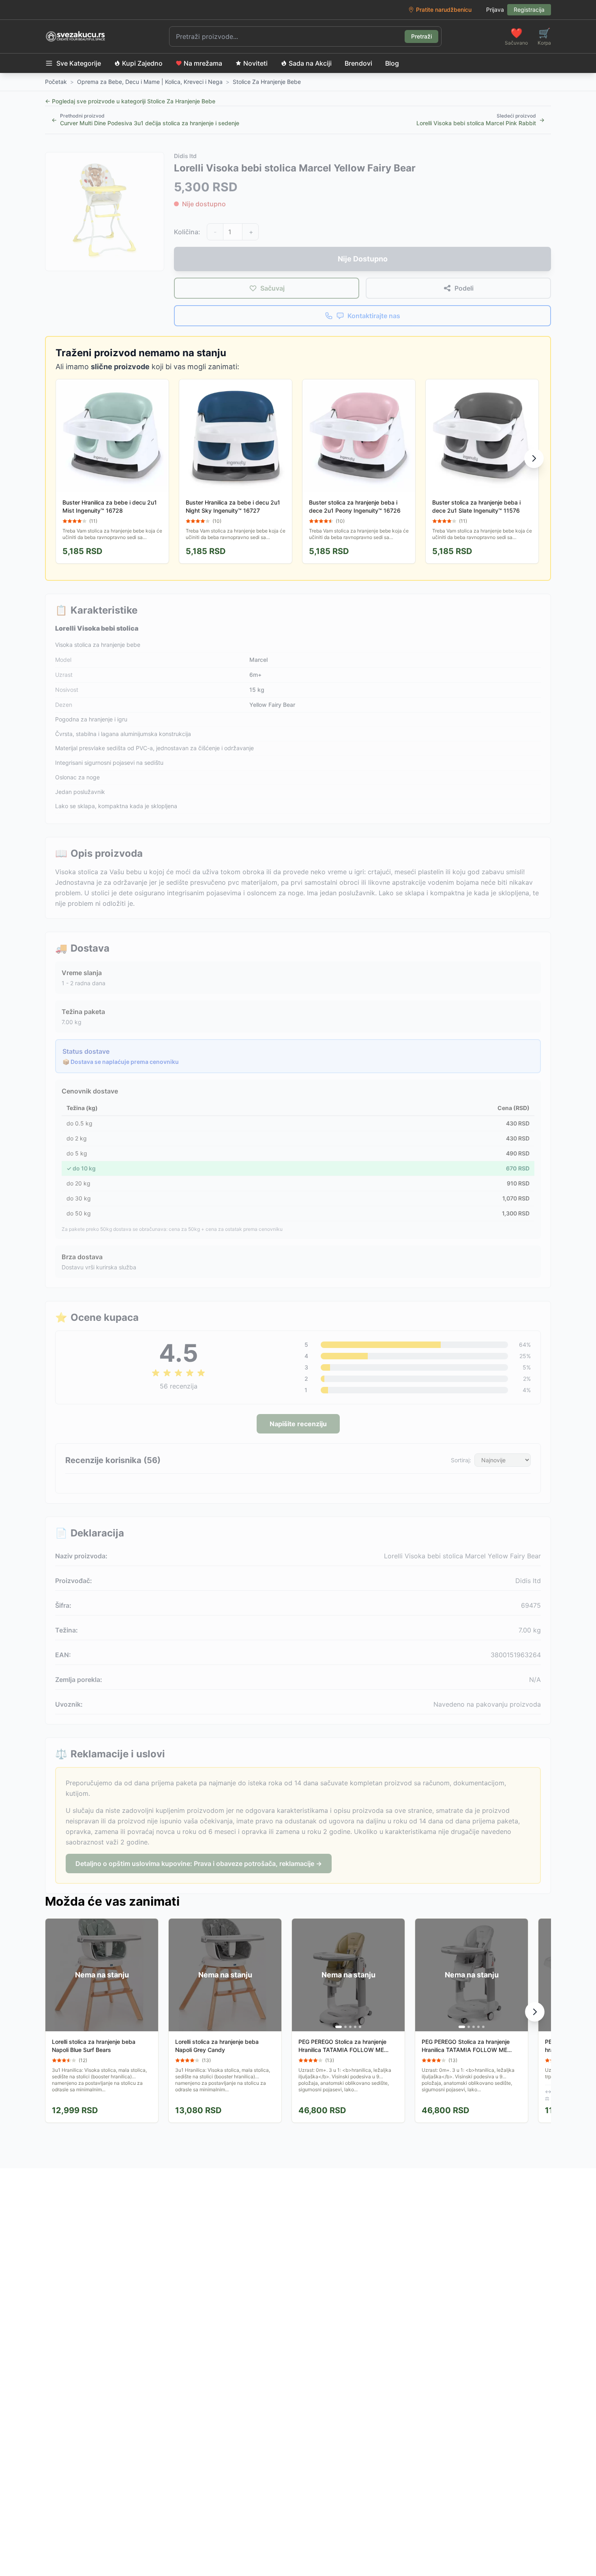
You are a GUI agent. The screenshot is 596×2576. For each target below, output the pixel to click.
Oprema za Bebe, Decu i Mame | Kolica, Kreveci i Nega (150, 82)
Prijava (495, 10)
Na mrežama (203, 63)
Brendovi (358, 63)
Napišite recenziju (298, 1424)
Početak (56, 82)
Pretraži (421, 36)
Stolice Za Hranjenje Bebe (267, 82)
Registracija (529, 10)
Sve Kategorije (79, 63)
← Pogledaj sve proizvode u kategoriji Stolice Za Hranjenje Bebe (130, 101)
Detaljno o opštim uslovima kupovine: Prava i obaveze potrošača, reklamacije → (199, 1864)
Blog (392, 63)
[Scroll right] (534, 458)
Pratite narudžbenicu (444, 10)
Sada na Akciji (310, 63)
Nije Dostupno (363, 259)
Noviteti (255, 63)
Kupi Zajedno (142, 63)
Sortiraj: (461, 1460)
